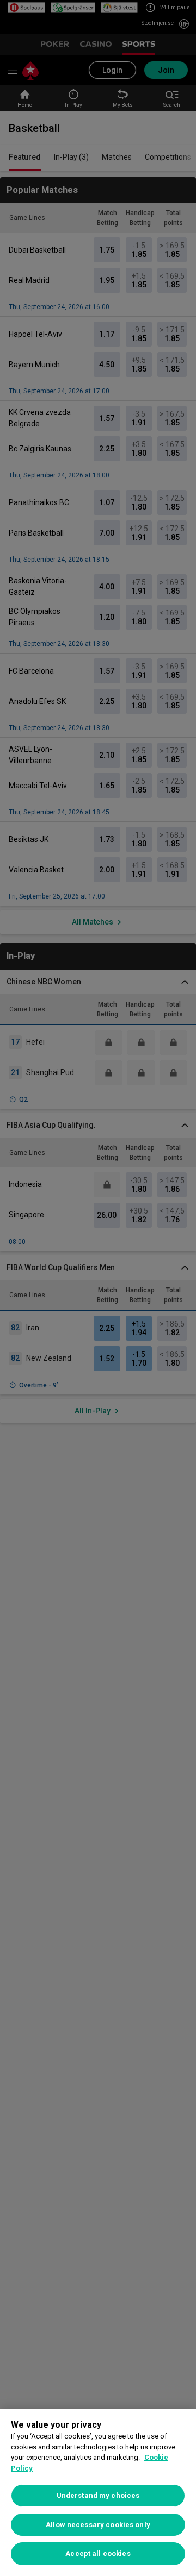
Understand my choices (98, 2495)
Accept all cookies (98, 2553)
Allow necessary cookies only (98, 2525)
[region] (98, 2492)
